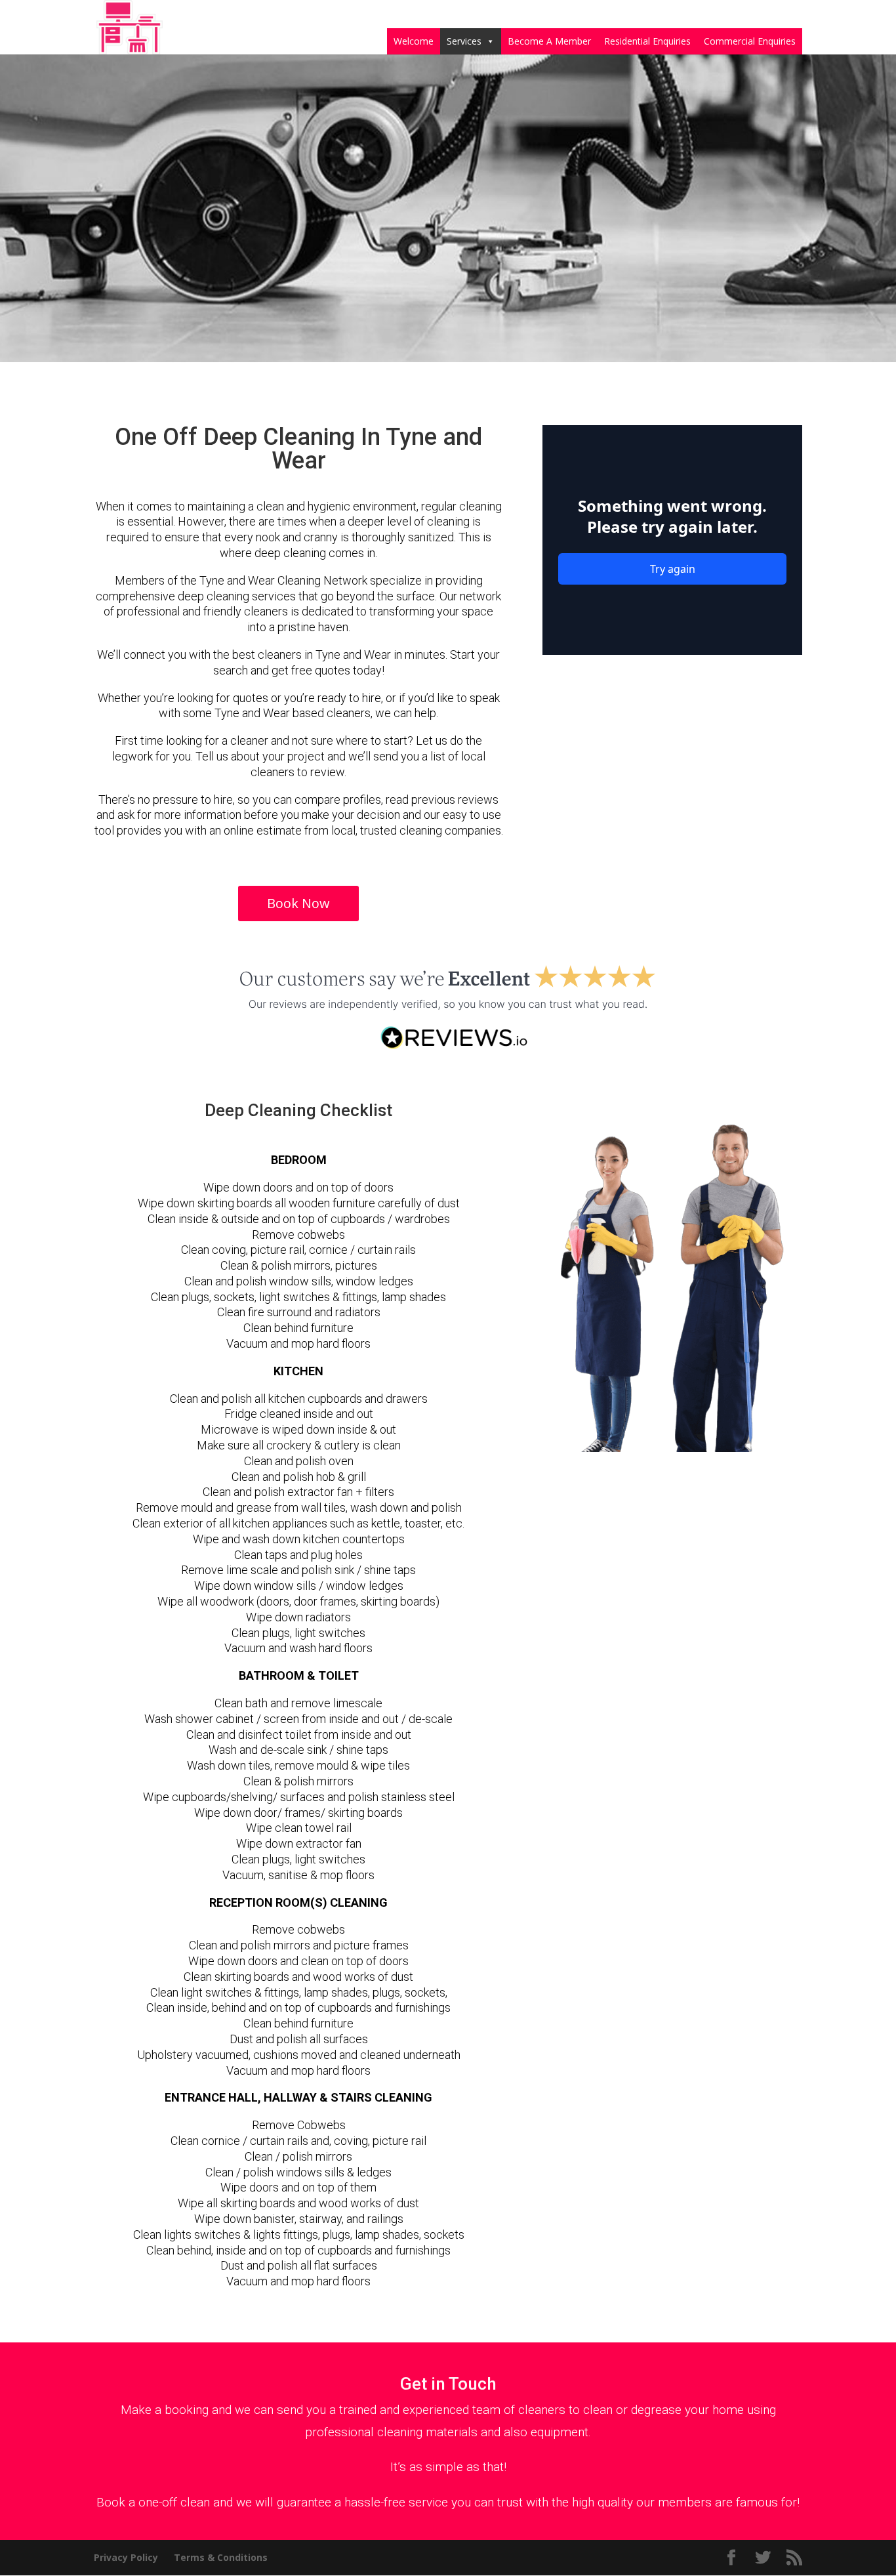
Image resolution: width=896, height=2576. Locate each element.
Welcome (414, 41)
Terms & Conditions (221, 2557)
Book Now (298, 903)
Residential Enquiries (647, 41)
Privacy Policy (126, 2557)
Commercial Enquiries (750, 41)
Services (464, 41)
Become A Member (549, 41)
